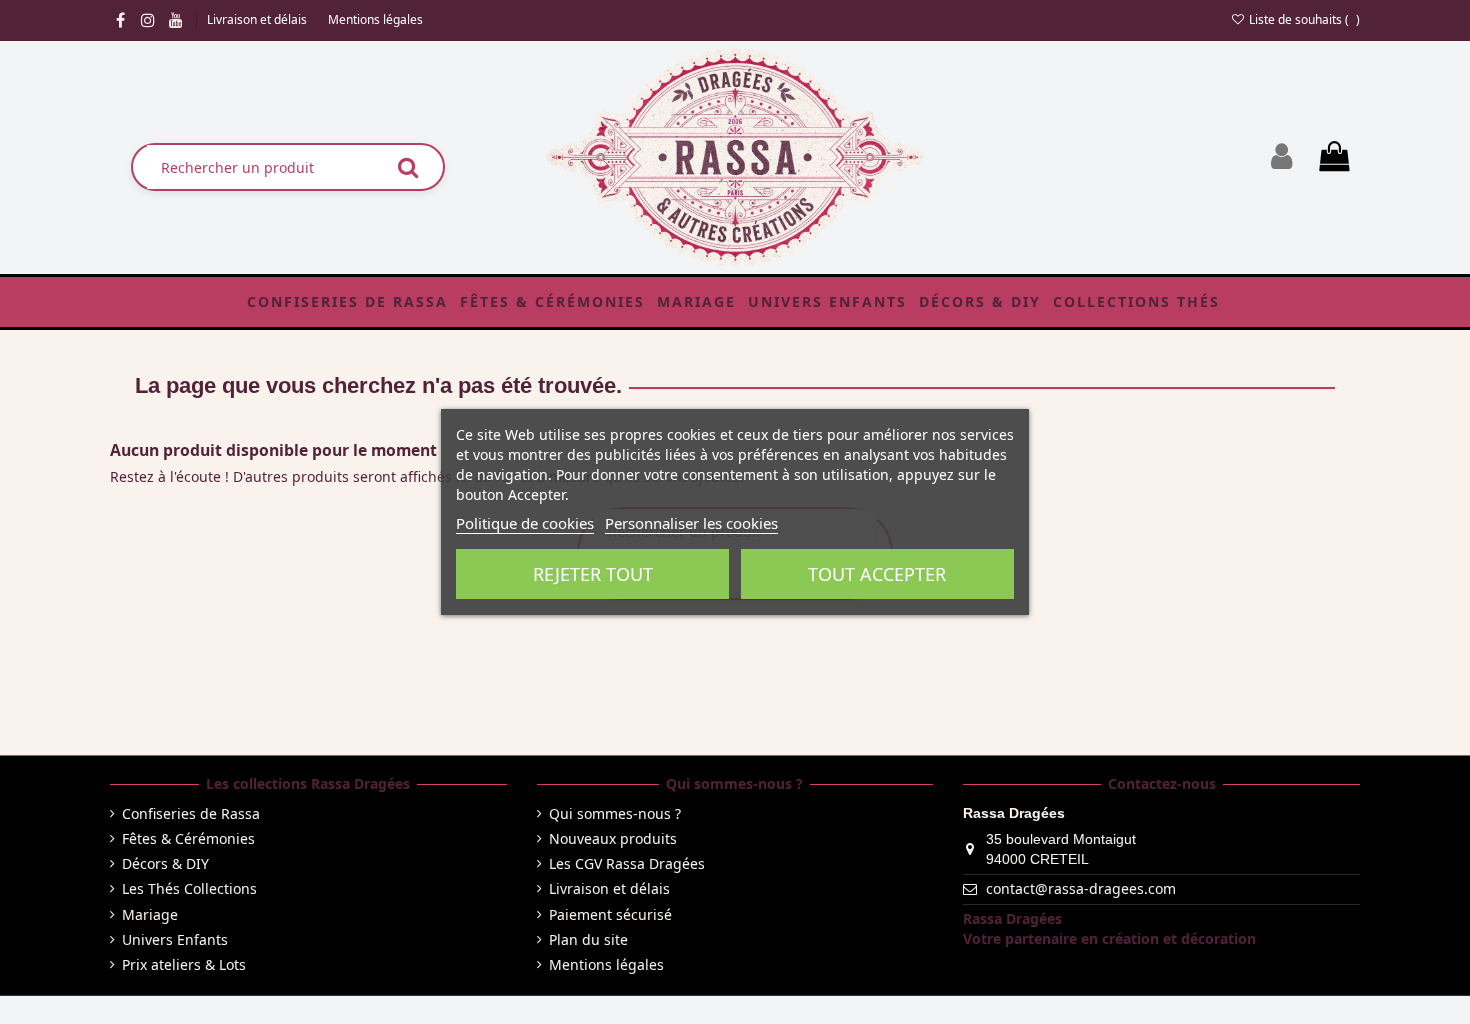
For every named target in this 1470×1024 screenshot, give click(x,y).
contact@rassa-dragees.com (1081, 888)
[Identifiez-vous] (1281, 156)
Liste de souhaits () (1303, 19)
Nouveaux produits (613, 838)
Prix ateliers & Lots (184, 964)
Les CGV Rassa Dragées (627, 863)
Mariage (150, 914)
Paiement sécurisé (610, 914)
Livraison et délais (258, 19)
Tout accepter (877, 574)
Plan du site (588, 939)
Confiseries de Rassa (191, 813)
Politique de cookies (525, 523)
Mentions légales (375, 19)
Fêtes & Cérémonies (188, 838)
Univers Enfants (175, 939)
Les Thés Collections (189, 888)
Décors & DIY (165, 863)
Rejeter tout (593, 574)
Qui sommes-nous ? (615, 813)
